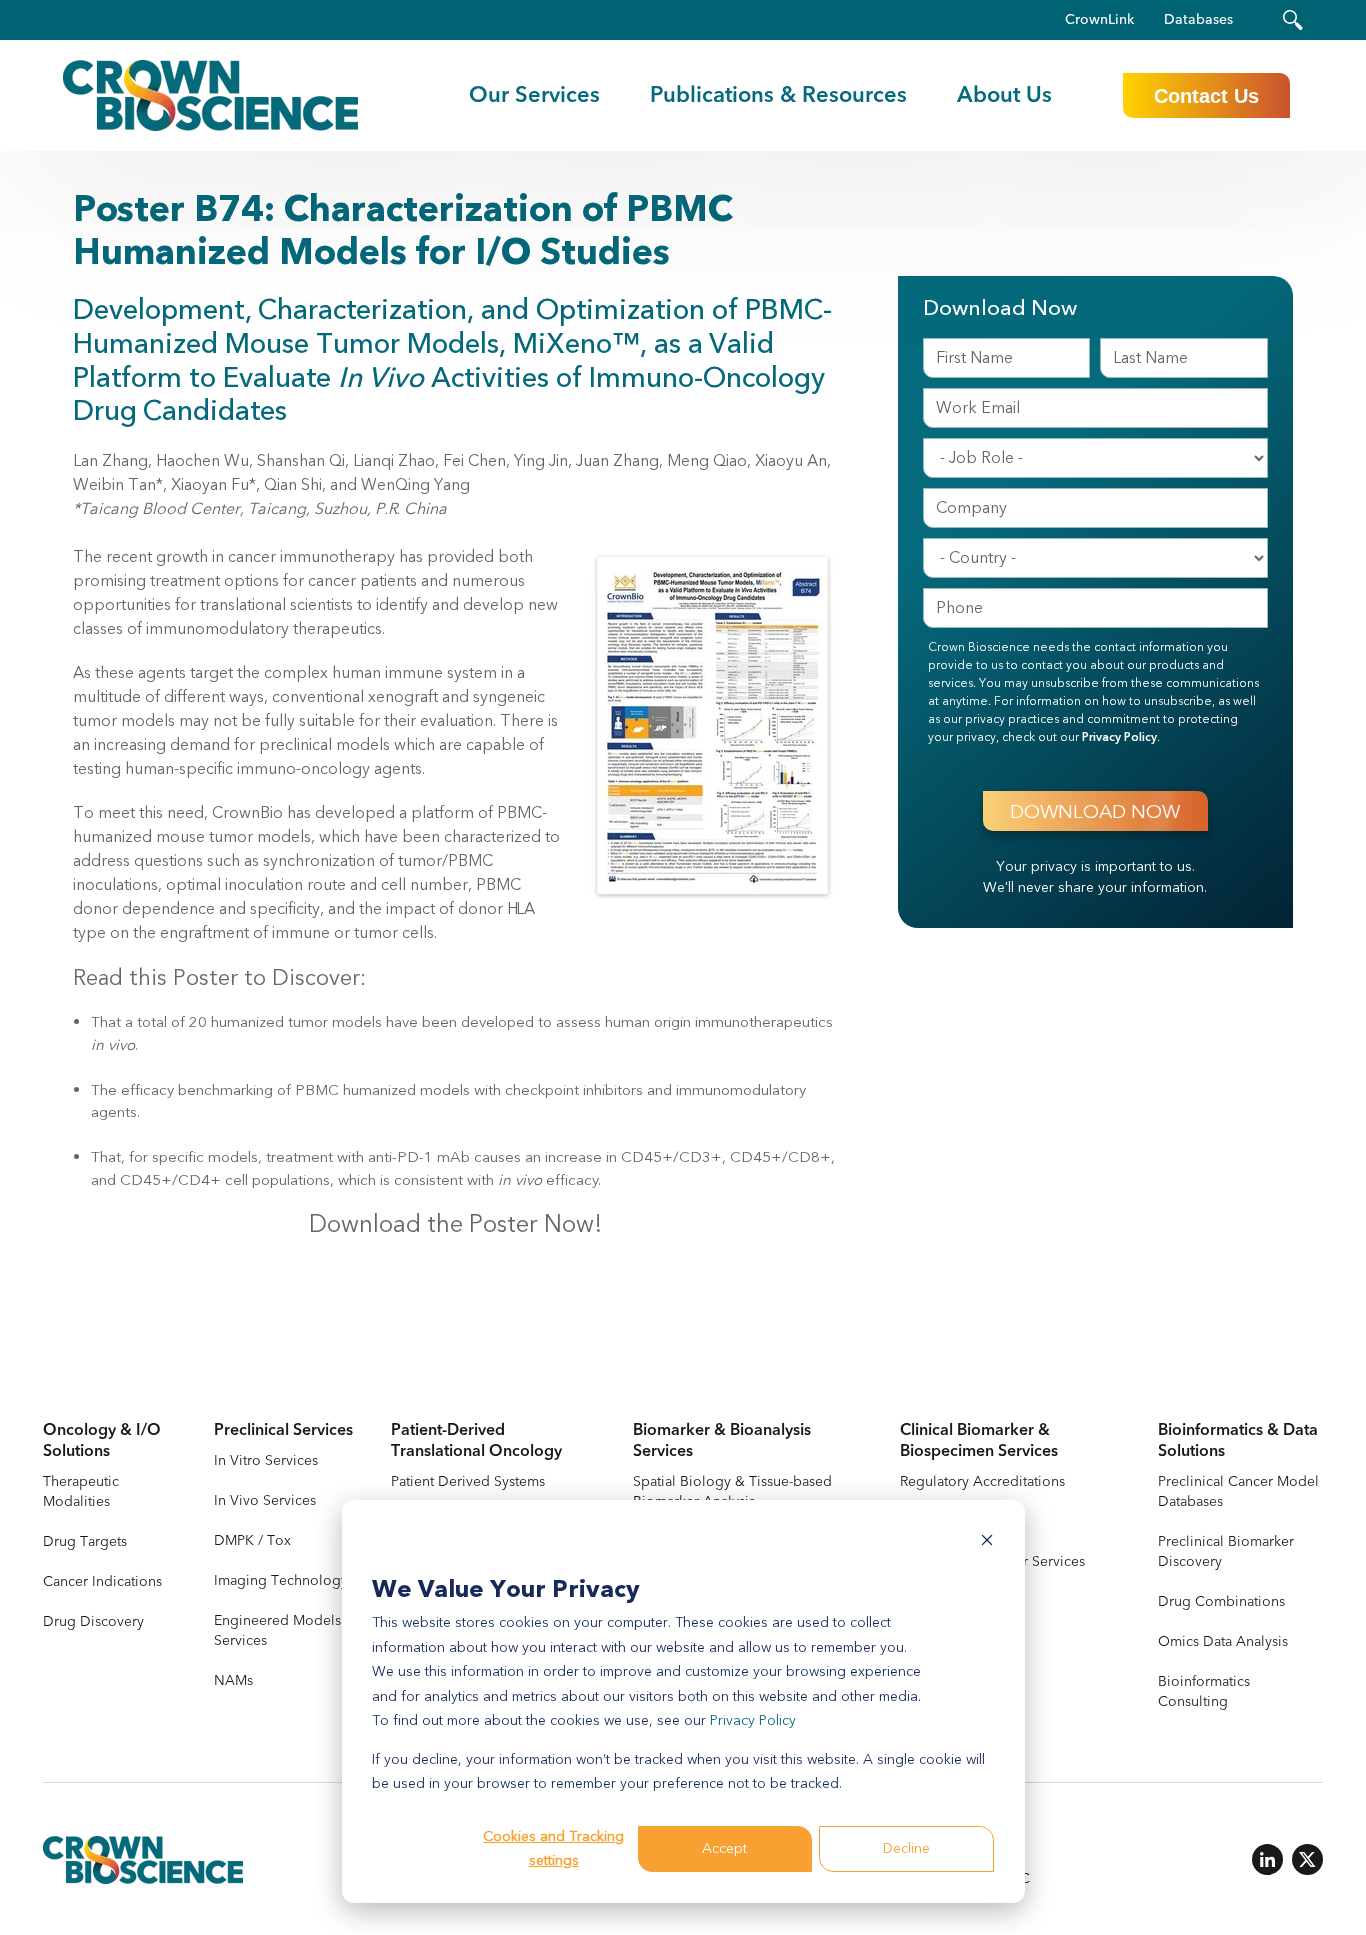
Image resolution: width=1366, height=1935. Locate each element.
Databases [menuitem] (1198, 20)
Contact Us (1206, 96)
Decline (906, 1848)
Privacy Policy (753, 1720)
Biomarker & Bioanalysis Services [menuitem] (722, 1441)
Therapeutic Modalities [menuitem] (81, 1491)
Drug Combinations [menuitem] (1221, 1601)
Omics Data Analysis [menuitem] (1223, 1641)
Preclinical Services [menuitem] (283, 1430)
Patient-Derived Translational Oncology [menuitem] (476, 1441)
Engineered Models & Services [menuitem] (284, 1630)
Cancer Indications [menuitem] (102, 1581)
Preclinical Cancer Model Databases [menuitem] (1238, 1491)
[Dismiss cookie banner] (987, 1543)
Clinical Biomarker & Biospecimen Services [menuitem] (979, 1441)
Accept (724, 1848)
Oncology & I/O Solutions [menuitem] (102, 1441)
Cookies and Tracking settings (553, 1849)
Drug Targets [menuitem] (85, 1541)
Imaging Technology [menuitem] (281, 1580)
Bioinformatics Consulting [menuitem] (1204, 1691)
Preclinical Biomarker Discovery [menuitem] (1226, 1551)
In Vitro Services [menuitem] (266, 1460)
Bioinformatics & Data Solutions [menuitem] (1238, 1441)
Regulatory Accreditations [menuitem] (982, 1481)
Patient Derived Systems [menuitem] (468, 1481)
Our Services (534, 95)
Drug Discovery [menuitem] (93, 1621)
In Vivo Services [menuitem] (265, 1500)
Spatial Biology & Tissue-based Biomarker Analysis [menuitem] (732, 1491)
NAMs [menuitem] (233, 1680)
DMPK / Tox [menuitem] (252, 1540)
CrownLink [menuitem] (1099, 20)
